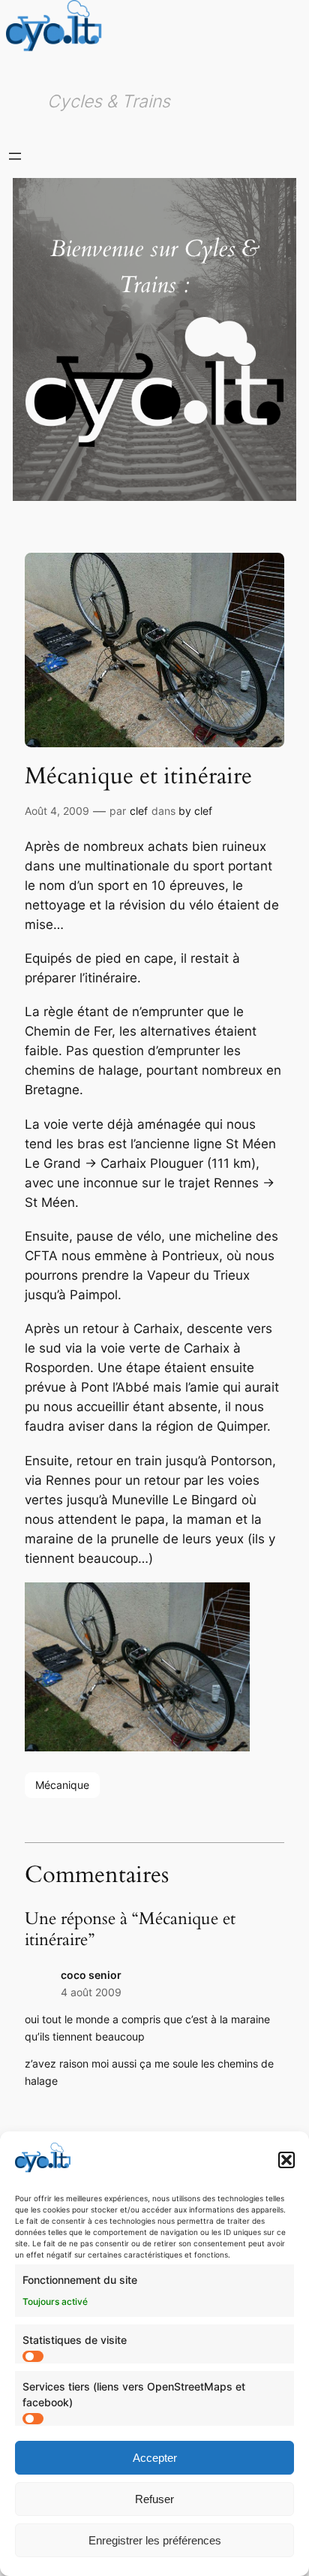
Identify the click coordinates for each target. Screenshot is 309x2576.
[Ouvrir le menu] (15, 156)
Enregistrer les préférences (155, 2540)
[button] (286, 2160)
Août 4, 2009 (57, 811)
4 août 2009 (91, 1992)
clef (139, 811)
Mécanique (62, 1785)
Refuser (154, 2499)
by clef (195, 811)
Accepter (155, 2458)
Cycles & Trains (109, 101)
